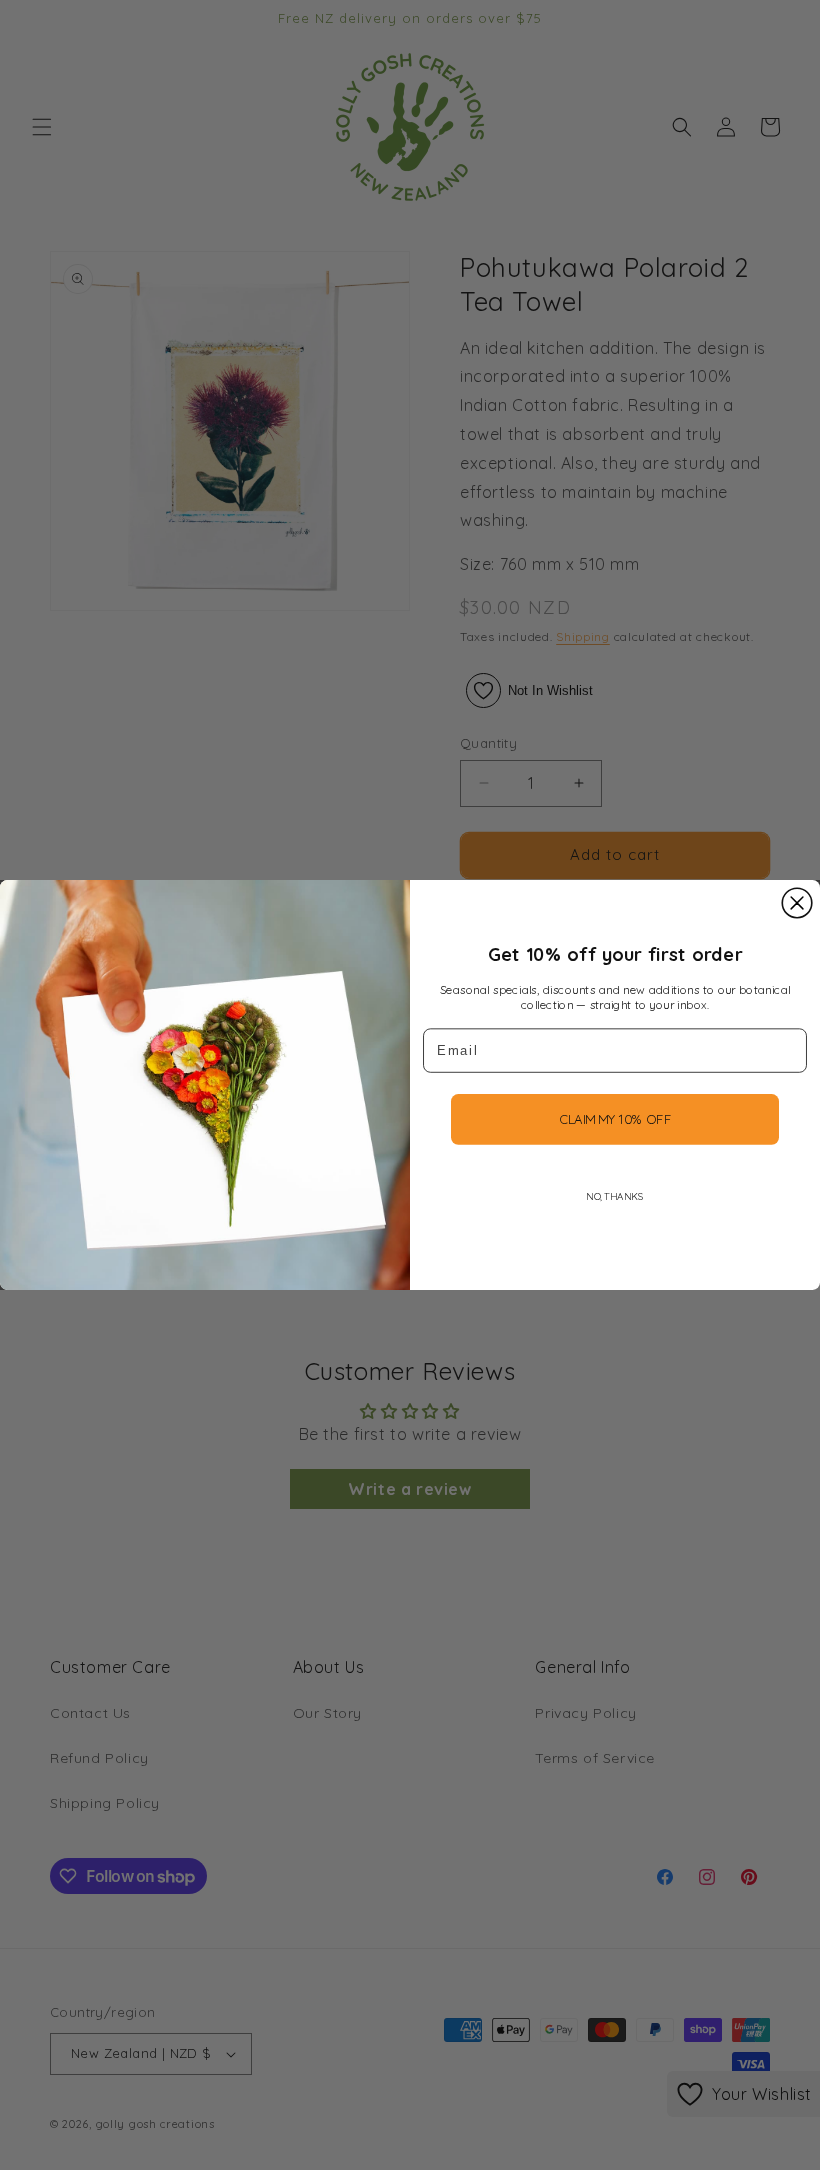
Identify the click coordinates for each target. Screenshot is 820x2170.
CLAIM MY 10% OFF (615, 1119)
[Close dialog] (797, 903)
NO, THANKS (614, 1196)
